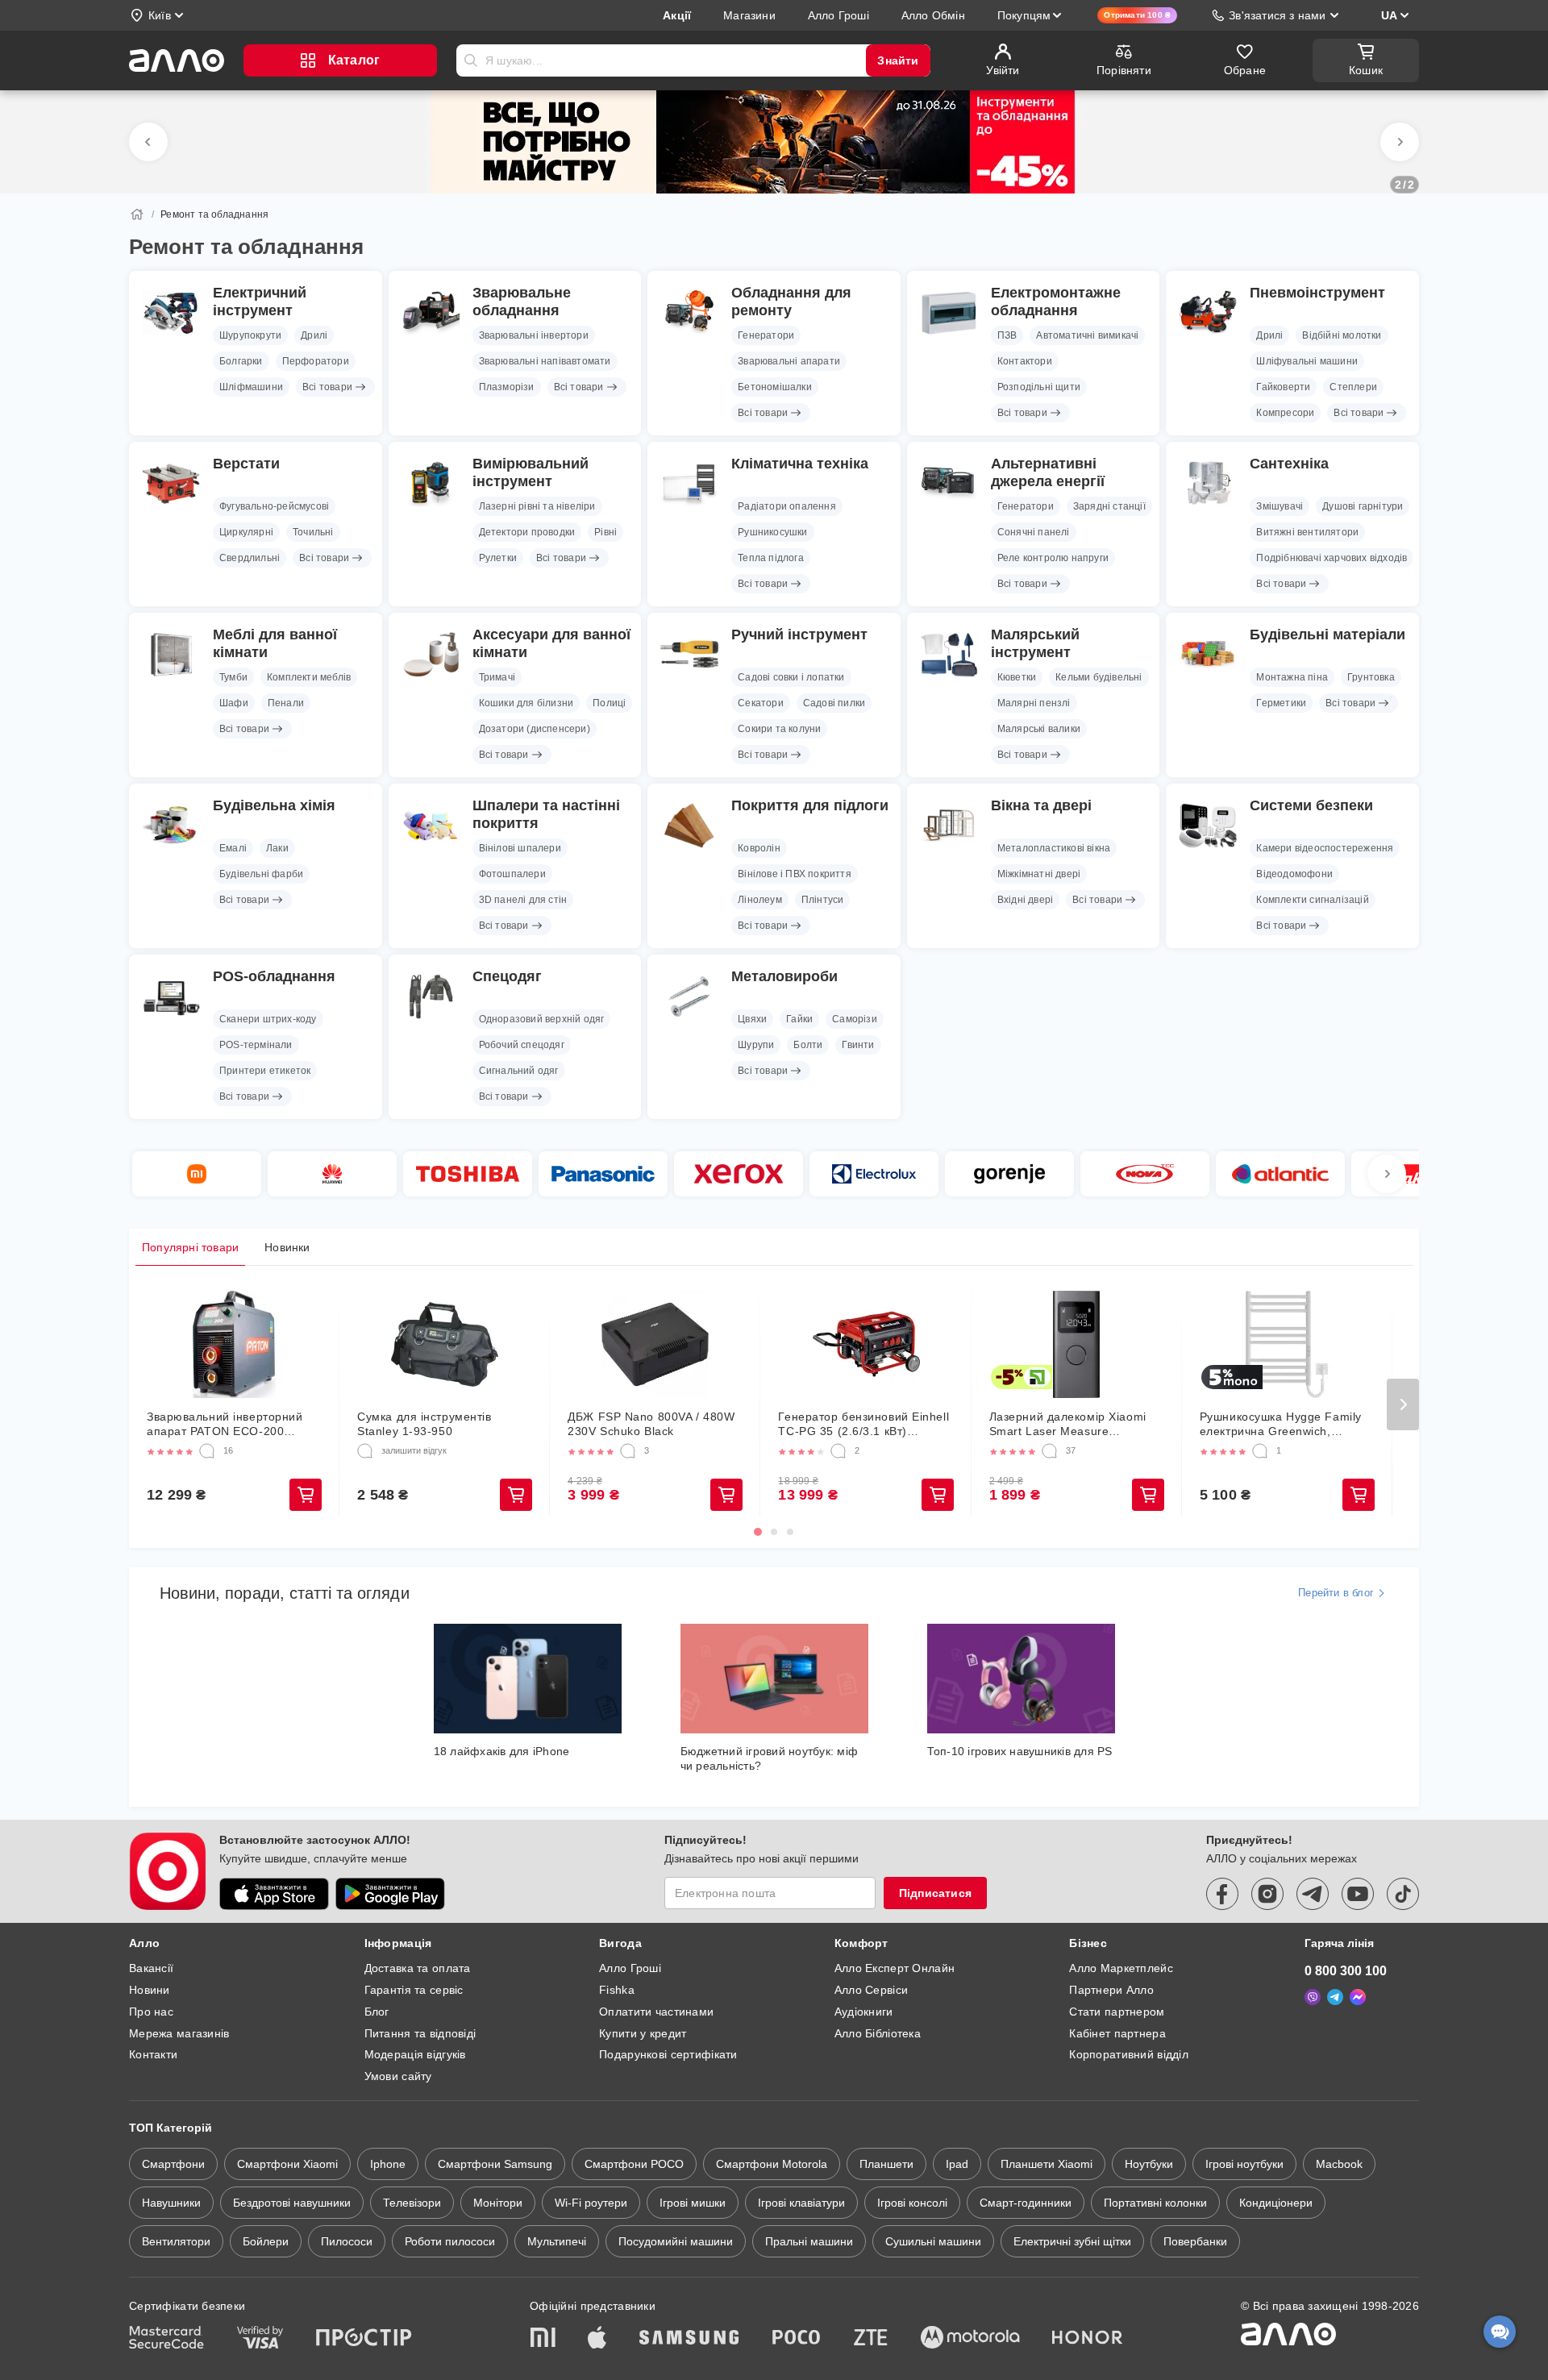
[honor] (1088, 2339)
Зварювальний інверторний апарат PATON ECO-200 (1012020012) (225, 1424)
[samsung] (689, 2339)
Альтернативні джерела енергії (1048, 472)
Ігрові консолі (912, 2203)
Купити (306, 1495)
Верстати (246, 464)
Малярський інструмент (1035, 643)
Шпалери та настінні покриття (546, 814)
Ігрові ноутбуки (1244, 2164)
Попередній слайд (148, 142)
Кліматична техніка (800, 464)
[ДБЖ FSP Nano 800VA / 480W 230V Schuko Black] (655, 1344)
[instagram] (1267, 1894)
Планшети (886, 2164)
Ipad (957, 2164)
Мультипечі (557, 2241)
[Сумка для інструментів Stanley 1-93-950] (445, 1344)
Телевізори (412, 2203)
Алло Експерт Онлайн (895, 1968)
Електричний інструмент (260, 302)
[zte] (871, 2339)
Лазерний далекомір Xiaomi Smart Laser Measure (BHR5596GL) (1068, 1424)
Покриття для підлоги (810, 805)
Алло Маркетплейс (1121, 1968)
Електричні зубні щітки (1072, 2241)
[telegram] (1313, 1894)
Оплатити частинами (656, 2012)
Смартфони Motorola (772, 2164)
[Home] (137, 214)
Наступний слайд (1400, 142)
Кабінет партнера (1117, 2033)
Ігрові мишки (693, 2203)
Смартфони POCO (634, 2164)
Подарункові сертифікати (668, 2054)
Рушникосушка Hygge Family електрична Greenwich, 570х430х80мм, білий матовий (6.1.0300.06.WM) (1286, 1424)
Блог (377, 2012)
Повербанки (1195, 2241)
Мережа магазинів (179, 2033)
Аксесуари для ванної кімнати (551, 643)
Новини (150, 1990)
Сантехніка (1289, 464)
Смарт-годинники (1026, 2203)
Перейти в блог (1336, 1593)
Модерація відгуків (415, 2054)
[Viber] (1313, 1997)
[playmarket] (390, 1894)
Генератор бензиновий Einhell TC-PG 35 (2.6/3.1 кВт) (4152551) (863, 1424)
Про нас (151, 2012)
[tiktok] (1403, 1894)
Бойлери (266, 2241)
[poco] (797, 2339)
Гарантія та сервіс (414, 1990)
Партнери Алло (1111, 1990)
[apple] (597, 2339)
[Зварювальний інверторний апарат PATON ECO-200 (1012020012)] (234, 1344)
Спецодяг (507, 976)
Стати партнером (1117, 2012)
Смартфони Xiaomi (287, 2164)
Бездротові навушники (292, 2203)
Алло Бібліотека (878, 2033)
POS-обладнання (274, 976)
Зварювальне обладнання (522, 302)
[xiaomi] (543, 2339)
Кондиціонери (1276, 2203)
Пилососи (347, 2241)
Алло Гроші (630, 1968)
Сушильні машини (933, 2241)
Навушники (171, 2203)
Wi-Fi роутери (591, 2203)
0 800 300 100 (1346, 1971)
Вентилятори (176, 2241)
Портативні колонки (1155, 2203)
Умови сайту (398, 2076)
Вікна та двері (1041, 805)
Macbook (1339, 2164)
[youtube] (1358, 1894)
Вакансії (151, 1968)
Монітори (498, 2203)
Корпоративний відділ (1129, 2054)
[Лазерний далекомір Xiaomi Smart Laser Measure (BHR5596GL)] (1077, 1344)
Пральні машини (809, 2241)
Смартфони (173, 2164)
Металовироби (784, 976)
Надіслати (471, 60)
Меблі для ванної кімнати (275, 643)
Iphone (388, 2164)
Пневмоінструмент (1317, 293)
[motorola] (970, 2339)
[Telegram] (1335, 1997)
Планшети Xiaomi (1047, 2164)
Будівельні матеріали (1327, 635)
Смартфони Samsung (495, 2164)
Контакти (153, 2054)
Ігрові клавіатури (801, 2203)
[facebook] (1222, 1894)
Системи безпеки (1311, 805)
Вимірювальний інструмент (531, 472)
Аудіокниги (864, 2012)
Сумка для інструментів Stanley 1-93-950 (424, 1424)
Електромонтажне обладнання (1056, 302)
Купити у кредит (643, 2033)
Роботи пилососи (450, 2241)
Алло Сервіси (871, 1990)
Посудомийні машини (676, 2241)
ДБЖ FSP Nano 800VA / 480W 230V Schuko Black (651, 1424)
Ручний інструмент (799, 635)
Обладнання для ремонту (791, 302)
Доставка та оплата (418, 1968)
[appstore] (274, 1894)
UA (1389, 15)
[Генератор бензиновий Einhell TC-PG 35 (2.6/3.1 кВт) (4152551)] (866, 1344)
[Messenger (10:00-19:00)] (1358, 1997)
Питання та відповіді (420, 2033)
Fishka (617, 1990)
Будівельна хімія (274, 805)
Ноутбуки (1149, 2164)
